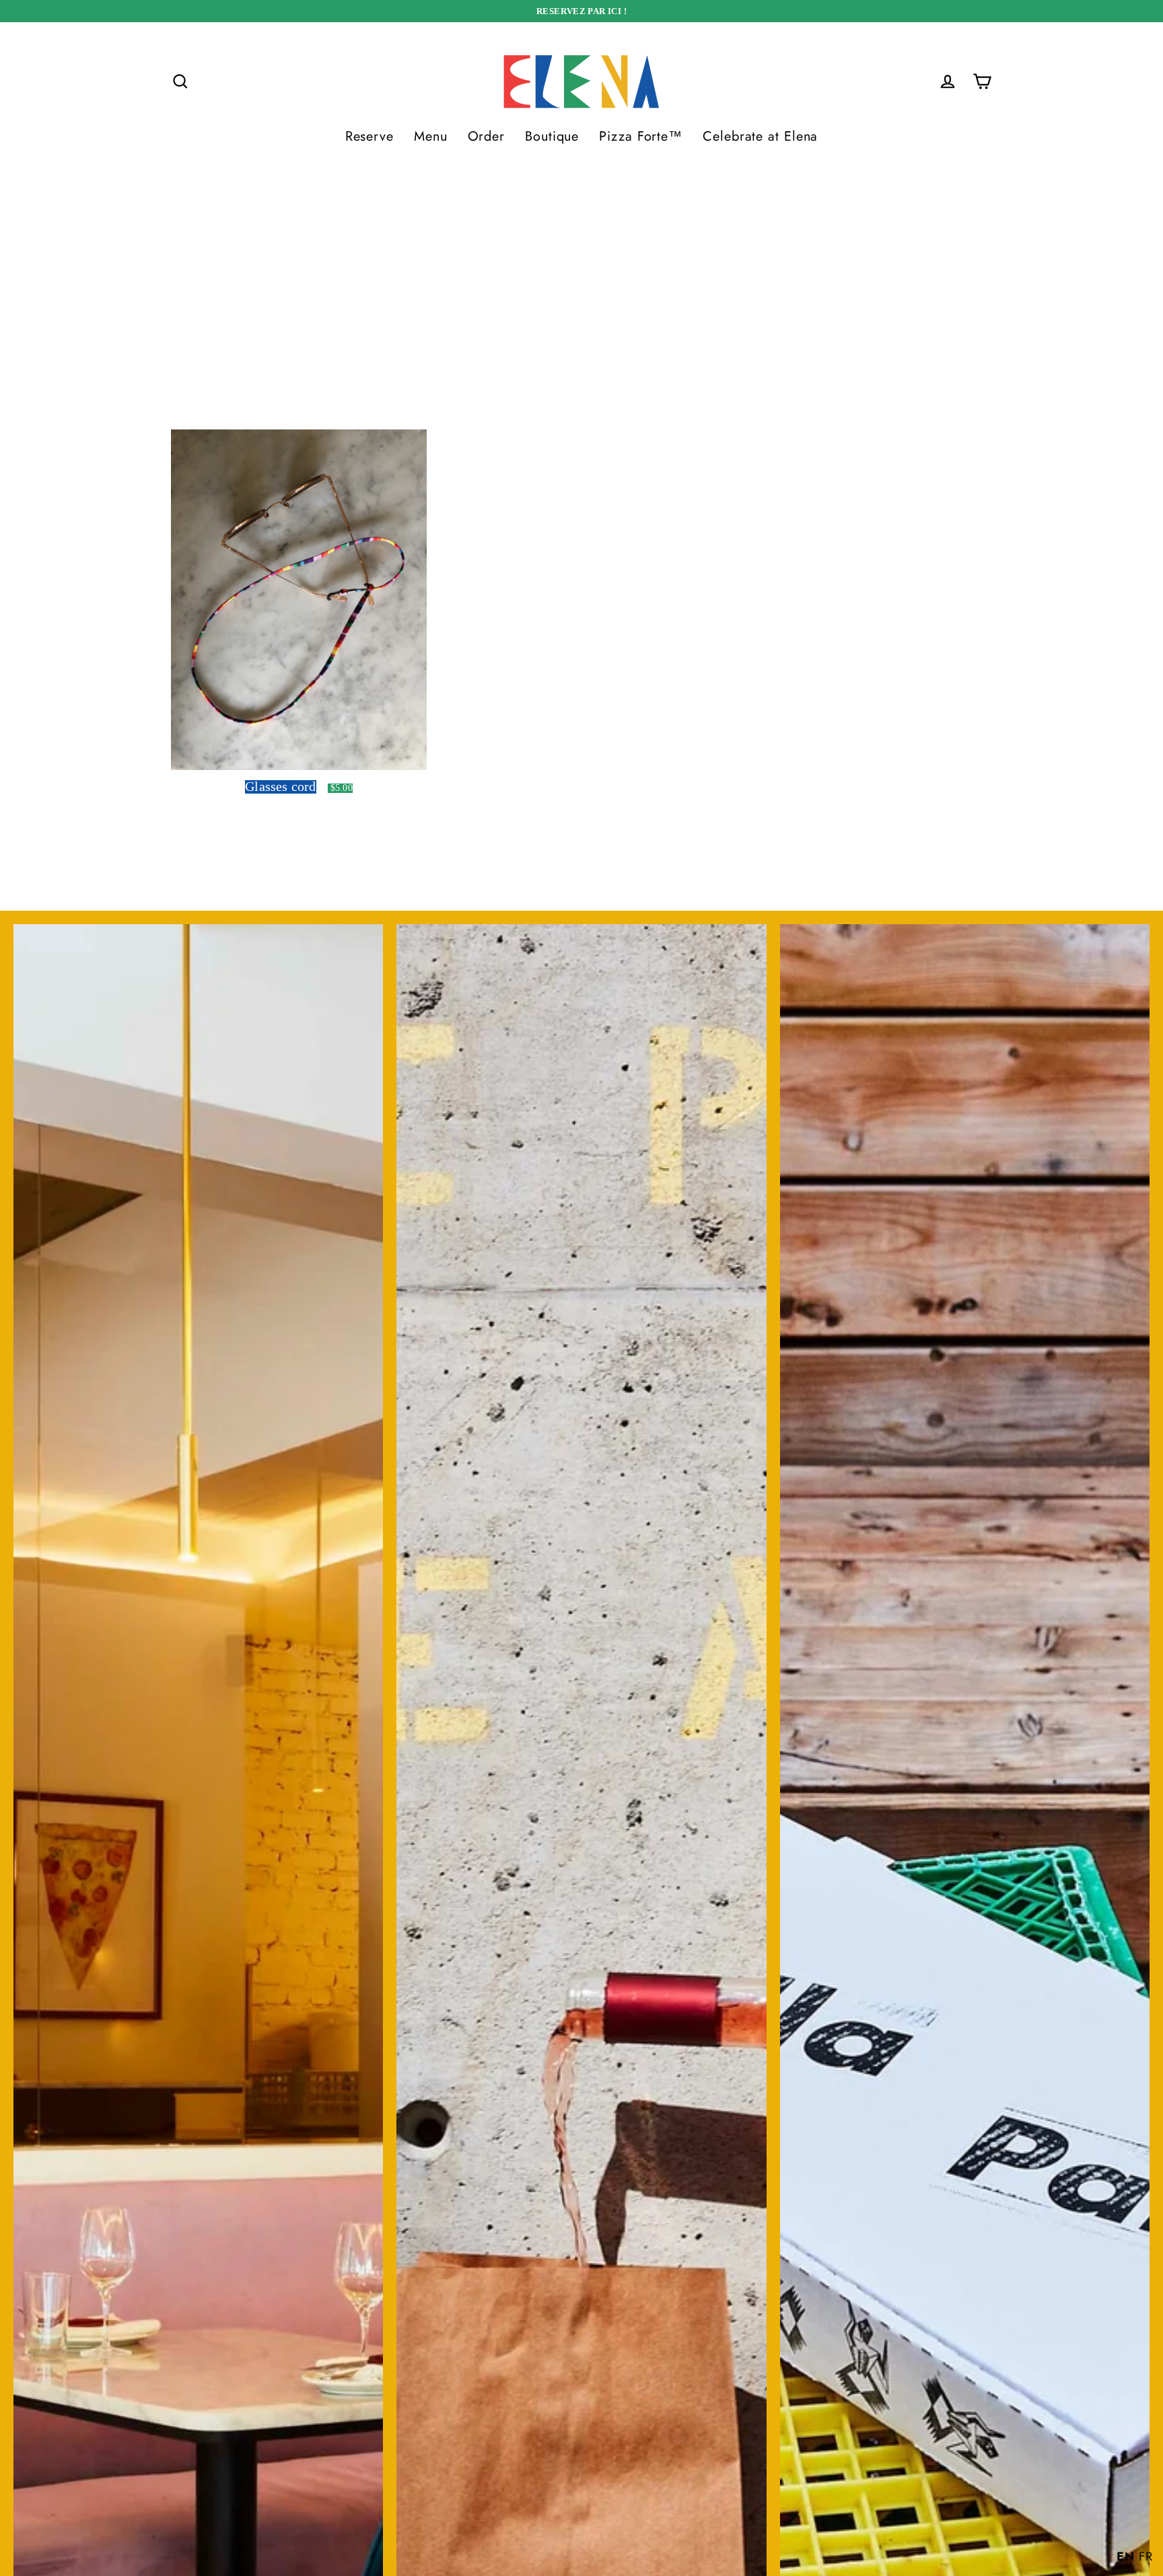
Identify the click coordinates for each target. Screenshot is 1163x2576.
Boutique (552, 136)
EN (1126, 2556)
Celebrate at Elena (760, 136)
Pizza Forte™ (641, 136)
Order (487, 136)
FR (1146, 2556)
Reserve (369, 136)
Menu (431, 136)
